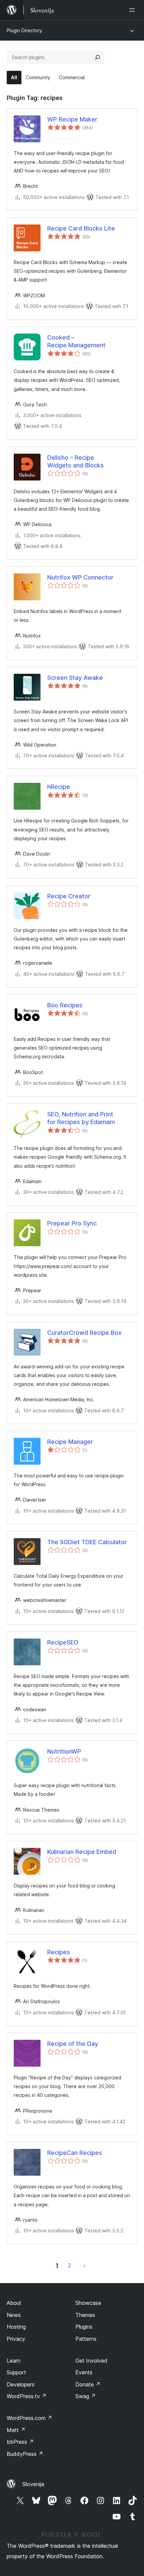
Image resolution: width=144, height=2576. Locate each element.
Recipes (59, 1952)
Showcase (88, 2303)
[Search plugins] (97, 57)
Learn (14, 2361)
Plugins (84, 2327)
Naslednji (84, 2265)
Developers (21, 2384)
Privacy (16, 2339)
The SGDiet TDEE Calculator (87, 1542)
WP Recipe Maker (72, 119)
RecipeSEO (63, 1642)
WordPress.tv (27, 2396)
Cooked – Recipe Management (76, 341)
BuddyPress (25, 2454)
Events (84, 2372)
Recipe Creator (69, 896)
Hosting (16, 2327)
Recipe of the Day (73, 2044)
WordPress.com (29, 2418)
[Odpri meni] (133, 10)
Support (16, 2372)
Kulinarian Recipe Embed (82, 1852)
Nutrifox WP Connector (80, 577)
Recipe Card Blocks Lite (81, 228)
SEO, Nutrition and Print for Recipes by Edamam (81, 1118)
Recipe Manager (70, 1442)
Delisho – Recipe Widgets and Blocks (76, 461)
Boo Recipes (65, 1005)
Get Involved (91, 2361)
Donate (88, 2384)
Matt (16, 2430)
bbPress (20, 2442)
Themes (85, 2315)
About (14, 2303)
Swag (86, 2396)
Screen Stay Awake (75, 678)
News (14, 2315)
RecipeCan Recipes (75, 2153)
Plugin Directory (24, 30)
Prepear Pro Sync (72, 1223)
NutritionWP (64, 1751)
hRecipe (59, 787)
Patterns (86, 2339)
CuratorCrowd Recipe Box (84, 1333)
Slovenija (33, 2484)
